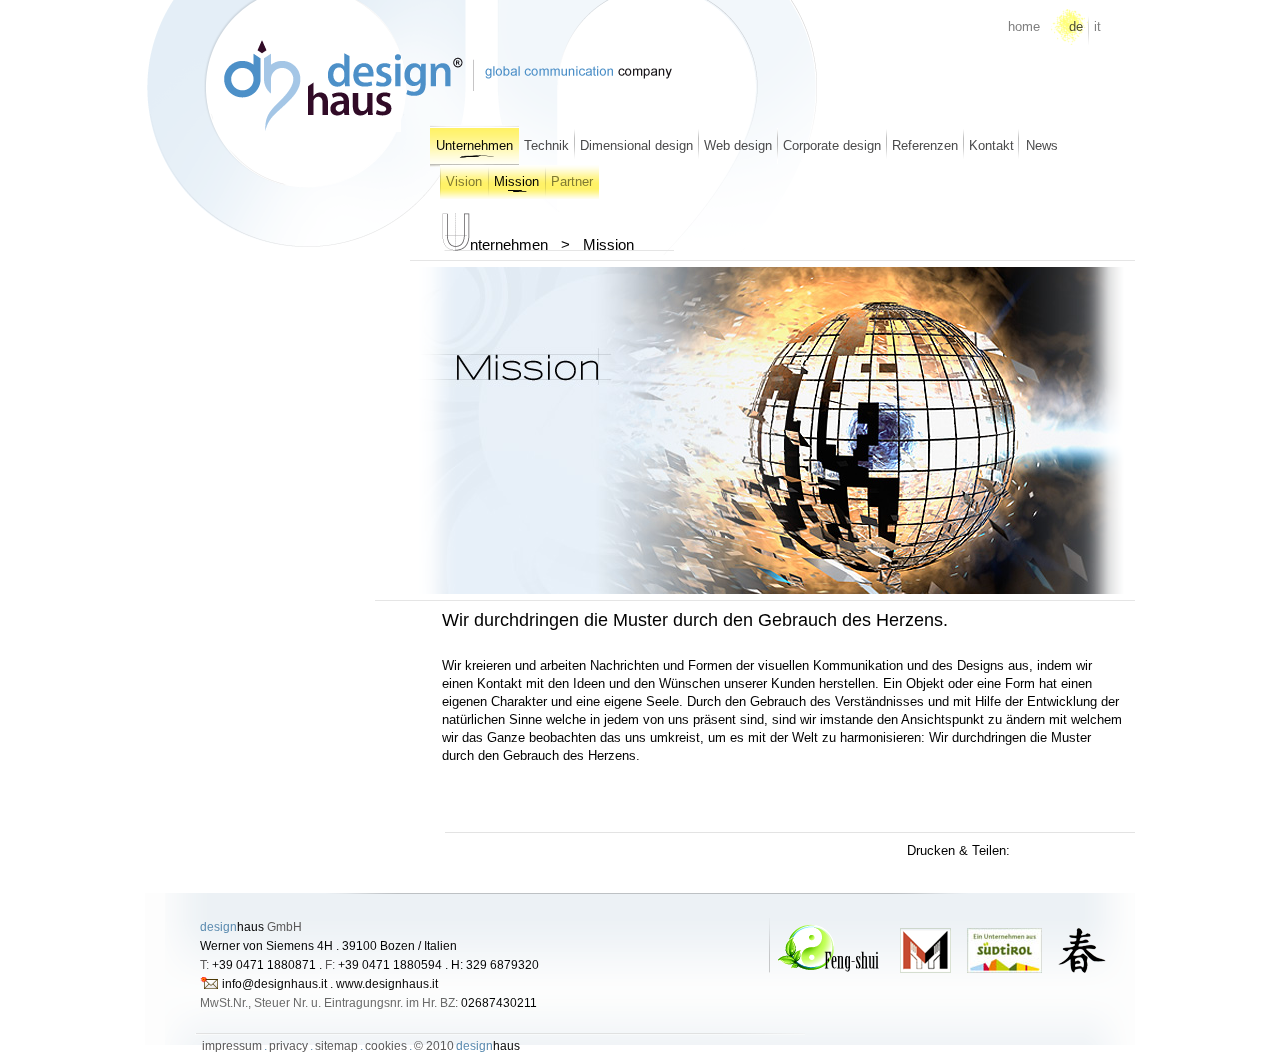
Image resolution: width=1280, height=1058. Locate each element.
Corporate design (832, 145)
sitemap (336, 1046)
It (1097, 26)
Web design (738, 145)
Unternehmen (474, 145)
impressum (232, 1046)
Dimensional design (636, 145)
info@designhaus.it (274, 984)
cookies (386, 1046)
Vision (464, 181)
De (1076, 26)
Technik (546, 145)
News (1042, 145)
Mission (516, 181)
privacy (288, 1046)
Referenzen (925, 145)
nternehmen (509, 244)
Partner (572, 181)
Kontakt (991, 145)
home (1024, 26)
